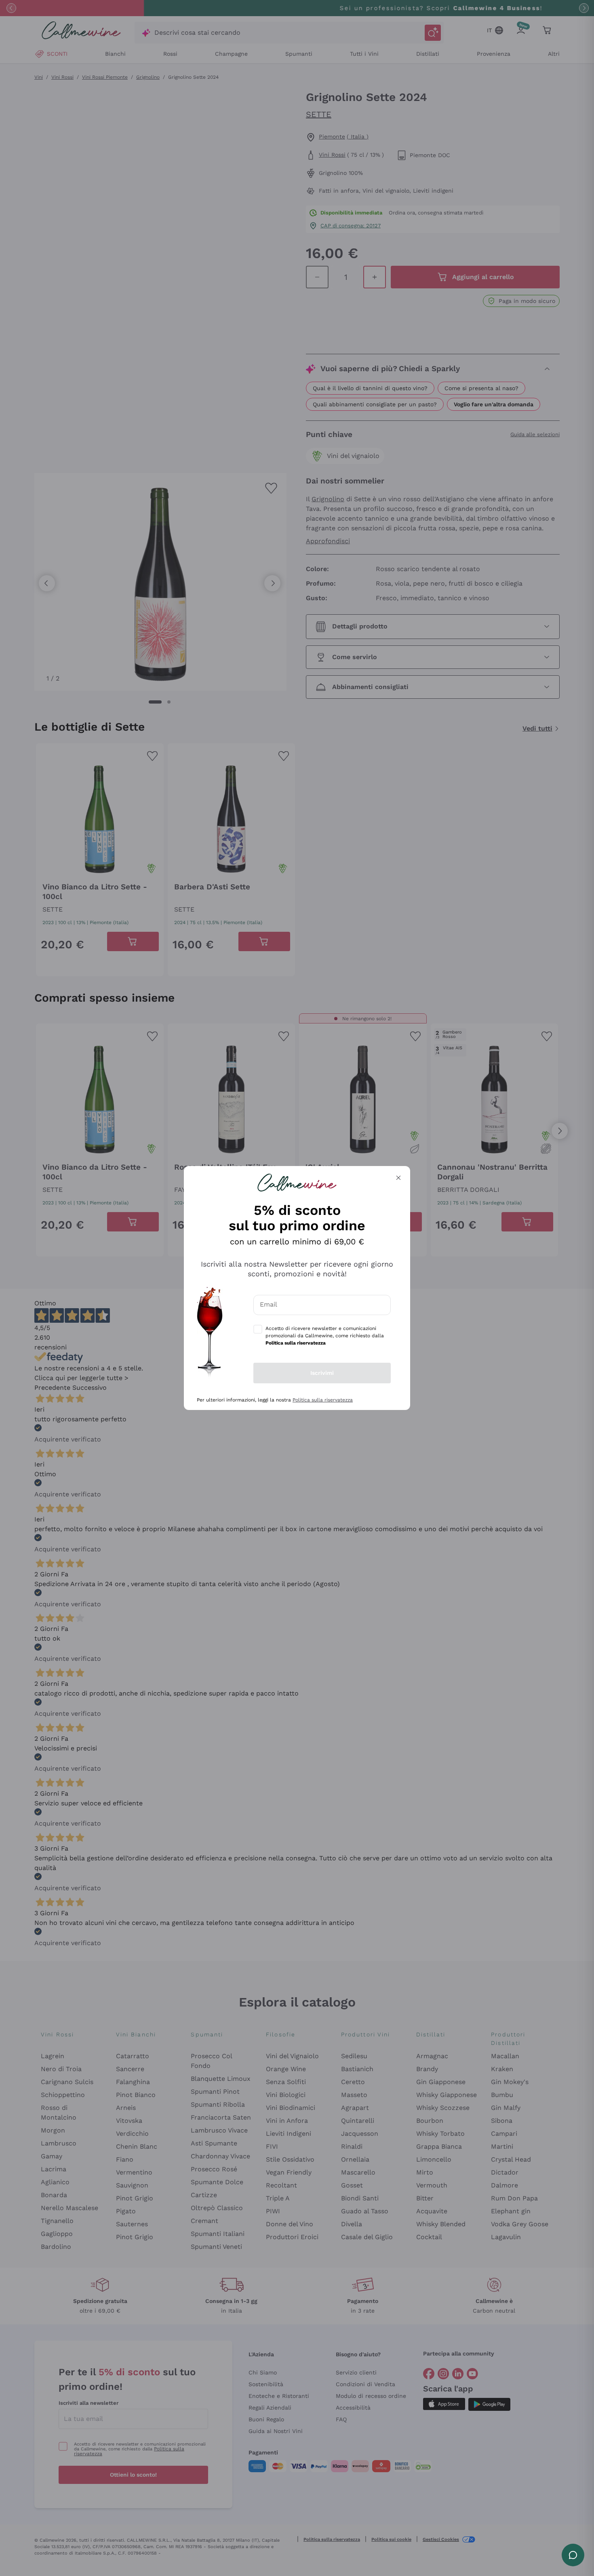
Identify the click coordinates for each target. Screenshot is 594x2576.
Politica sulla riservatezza (323, 1400)
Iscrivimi (322, 1373)
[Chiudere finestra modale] (398, 1178)
